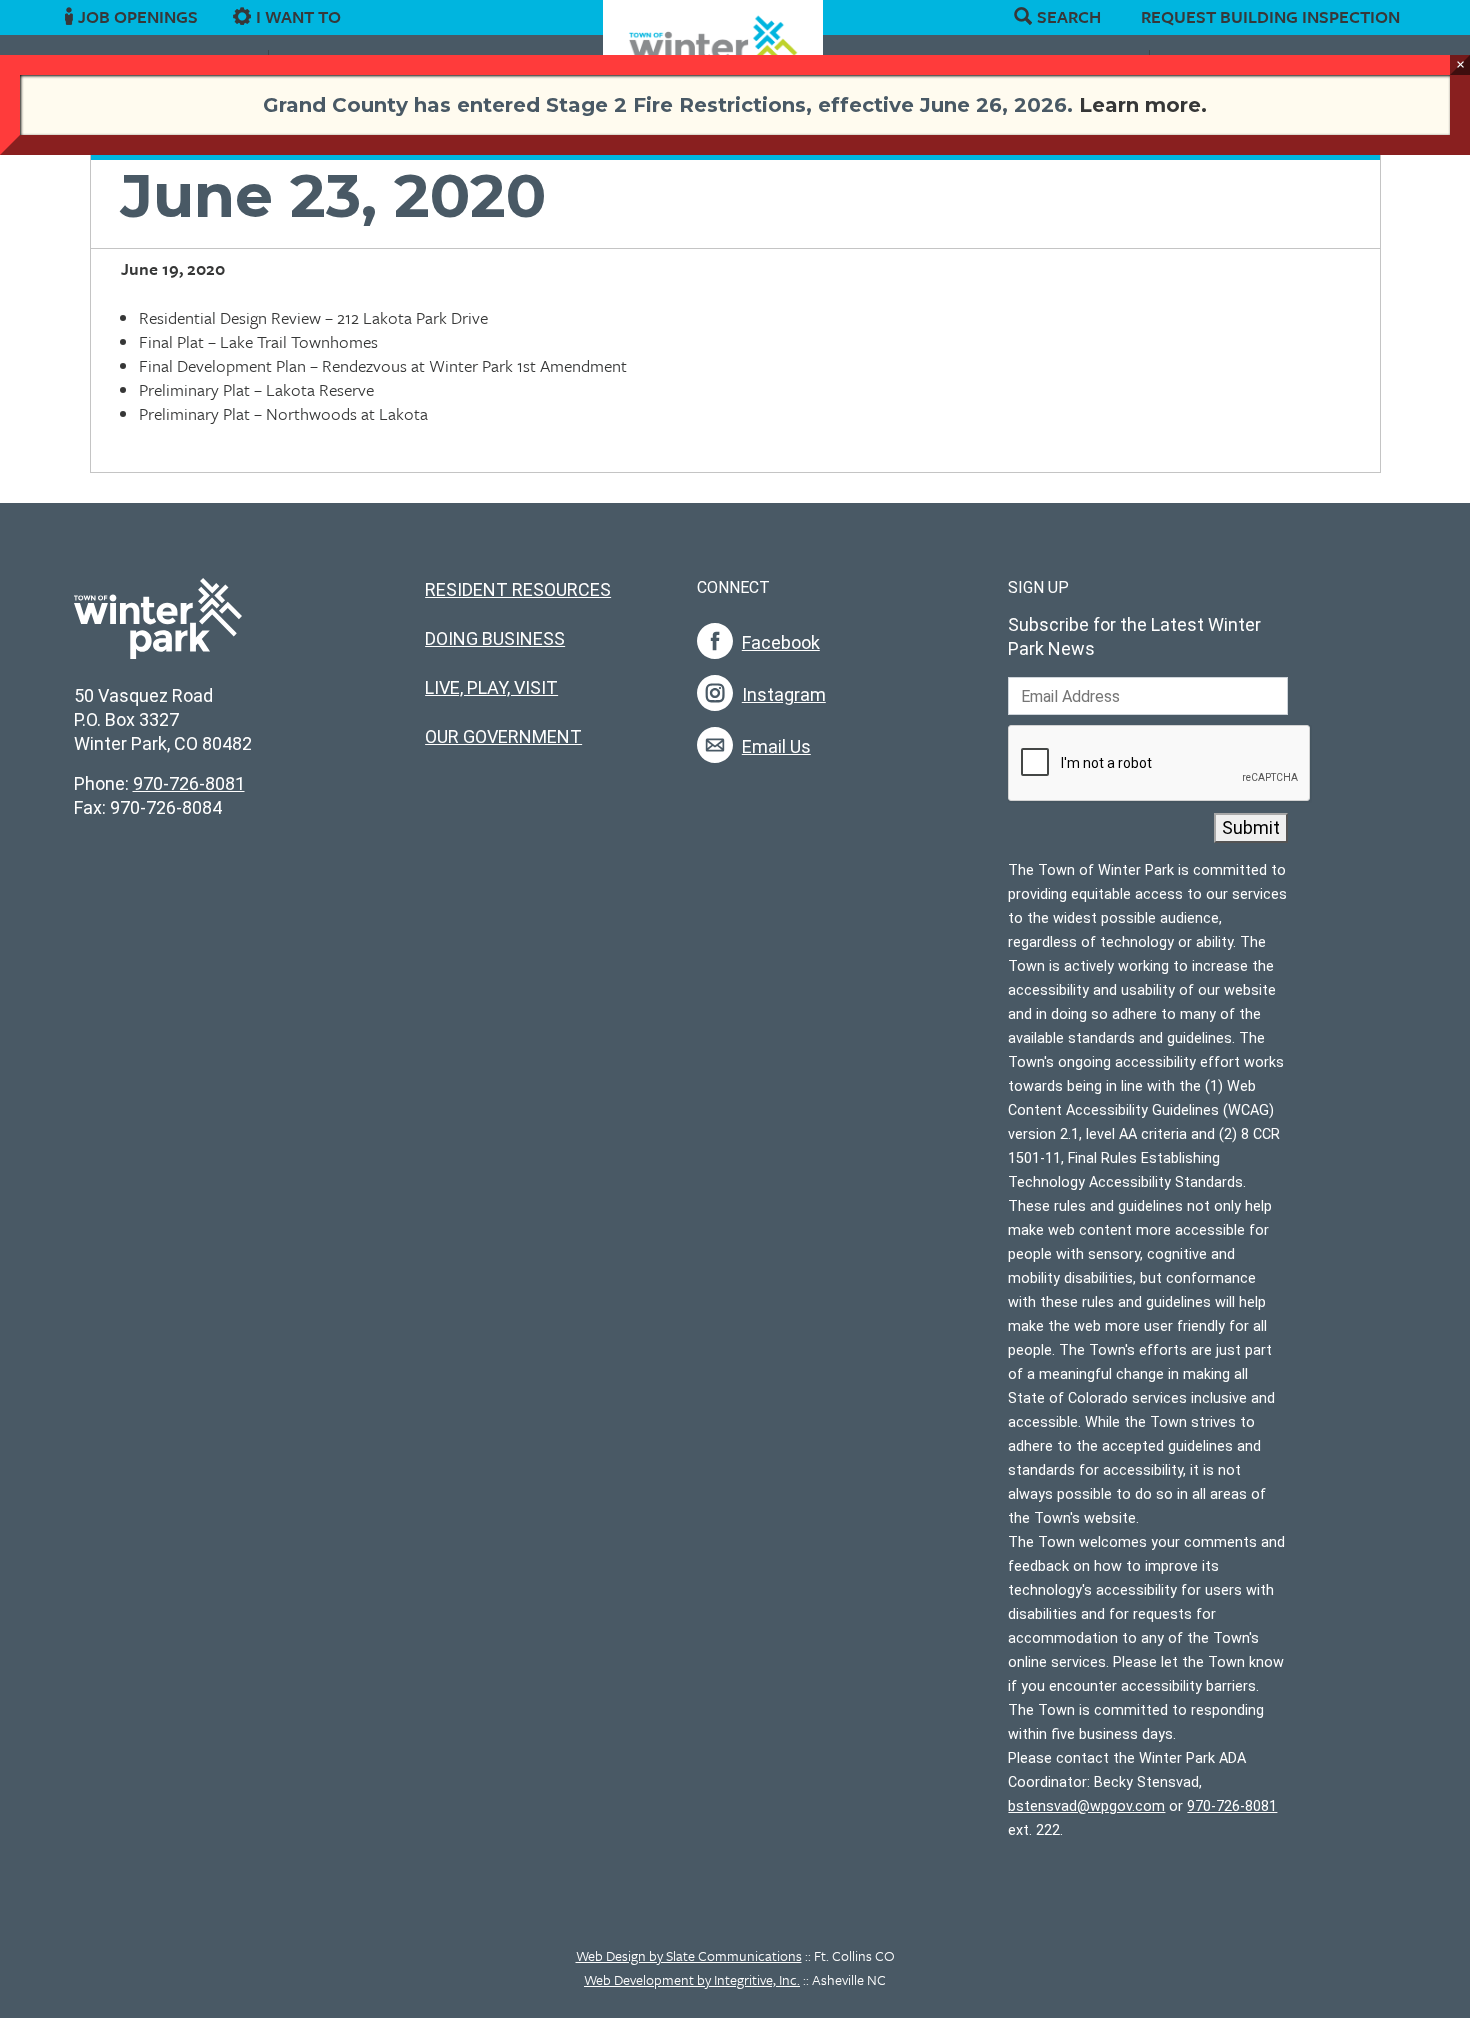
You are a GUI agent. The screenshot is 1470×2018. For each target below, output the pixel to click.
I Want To (298, 17)
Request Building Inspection (1270, 16)
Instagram (784, 694)
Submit (1251, 827)
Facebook (781, 642)
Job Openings (138, 17)
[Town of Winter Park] (158, 629)
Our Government (503, 736)
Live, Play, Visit (491, 687)
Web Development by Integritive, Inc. (692, 1979)
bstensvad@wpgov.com (1086, 1806)
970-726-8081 (189, 783)
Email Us (776, 746)
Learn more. (1143, 105)
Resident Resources (518, 589)
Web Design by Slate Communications (689, 1955)
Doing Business (495, 638)
